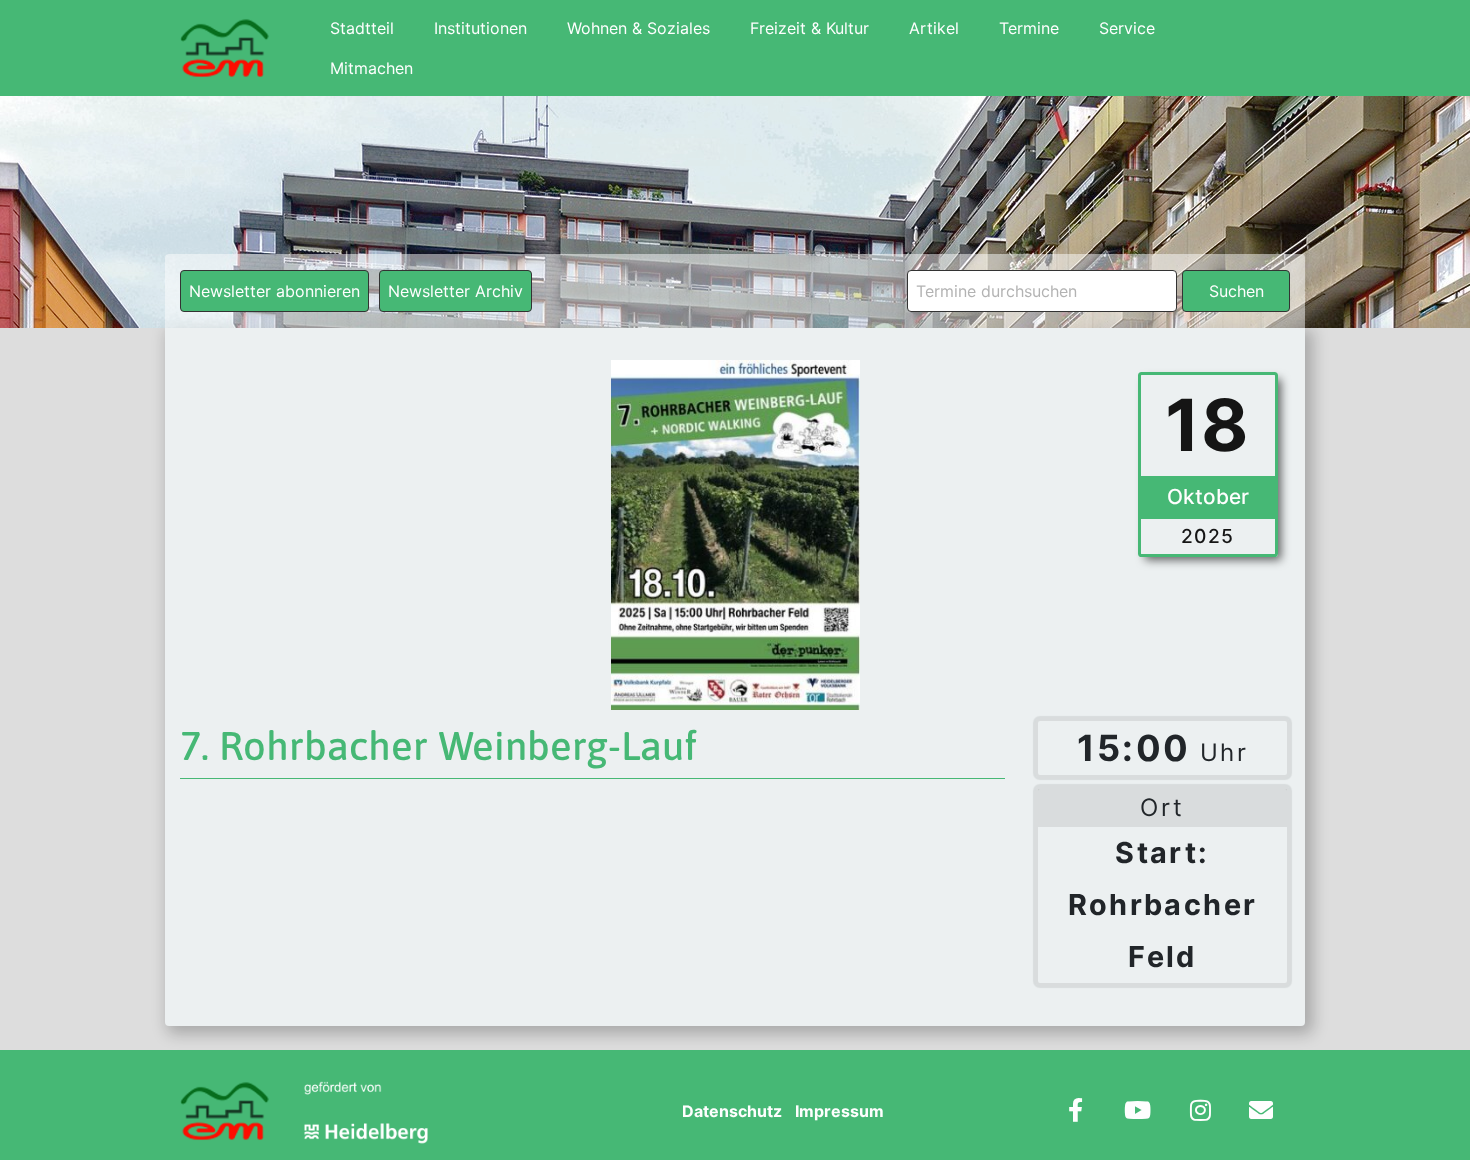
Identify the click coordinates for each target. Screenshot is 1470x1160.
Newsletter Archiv (455, 291)
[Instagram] (1200, 1112)
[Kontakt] (1261, 1112)
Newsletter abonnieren (274, 291)
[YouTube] (1137, 1112)
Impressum (839, 1111)
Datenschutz (732, 1111)
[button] (44, 1116)
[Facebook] (1075, 1112)
